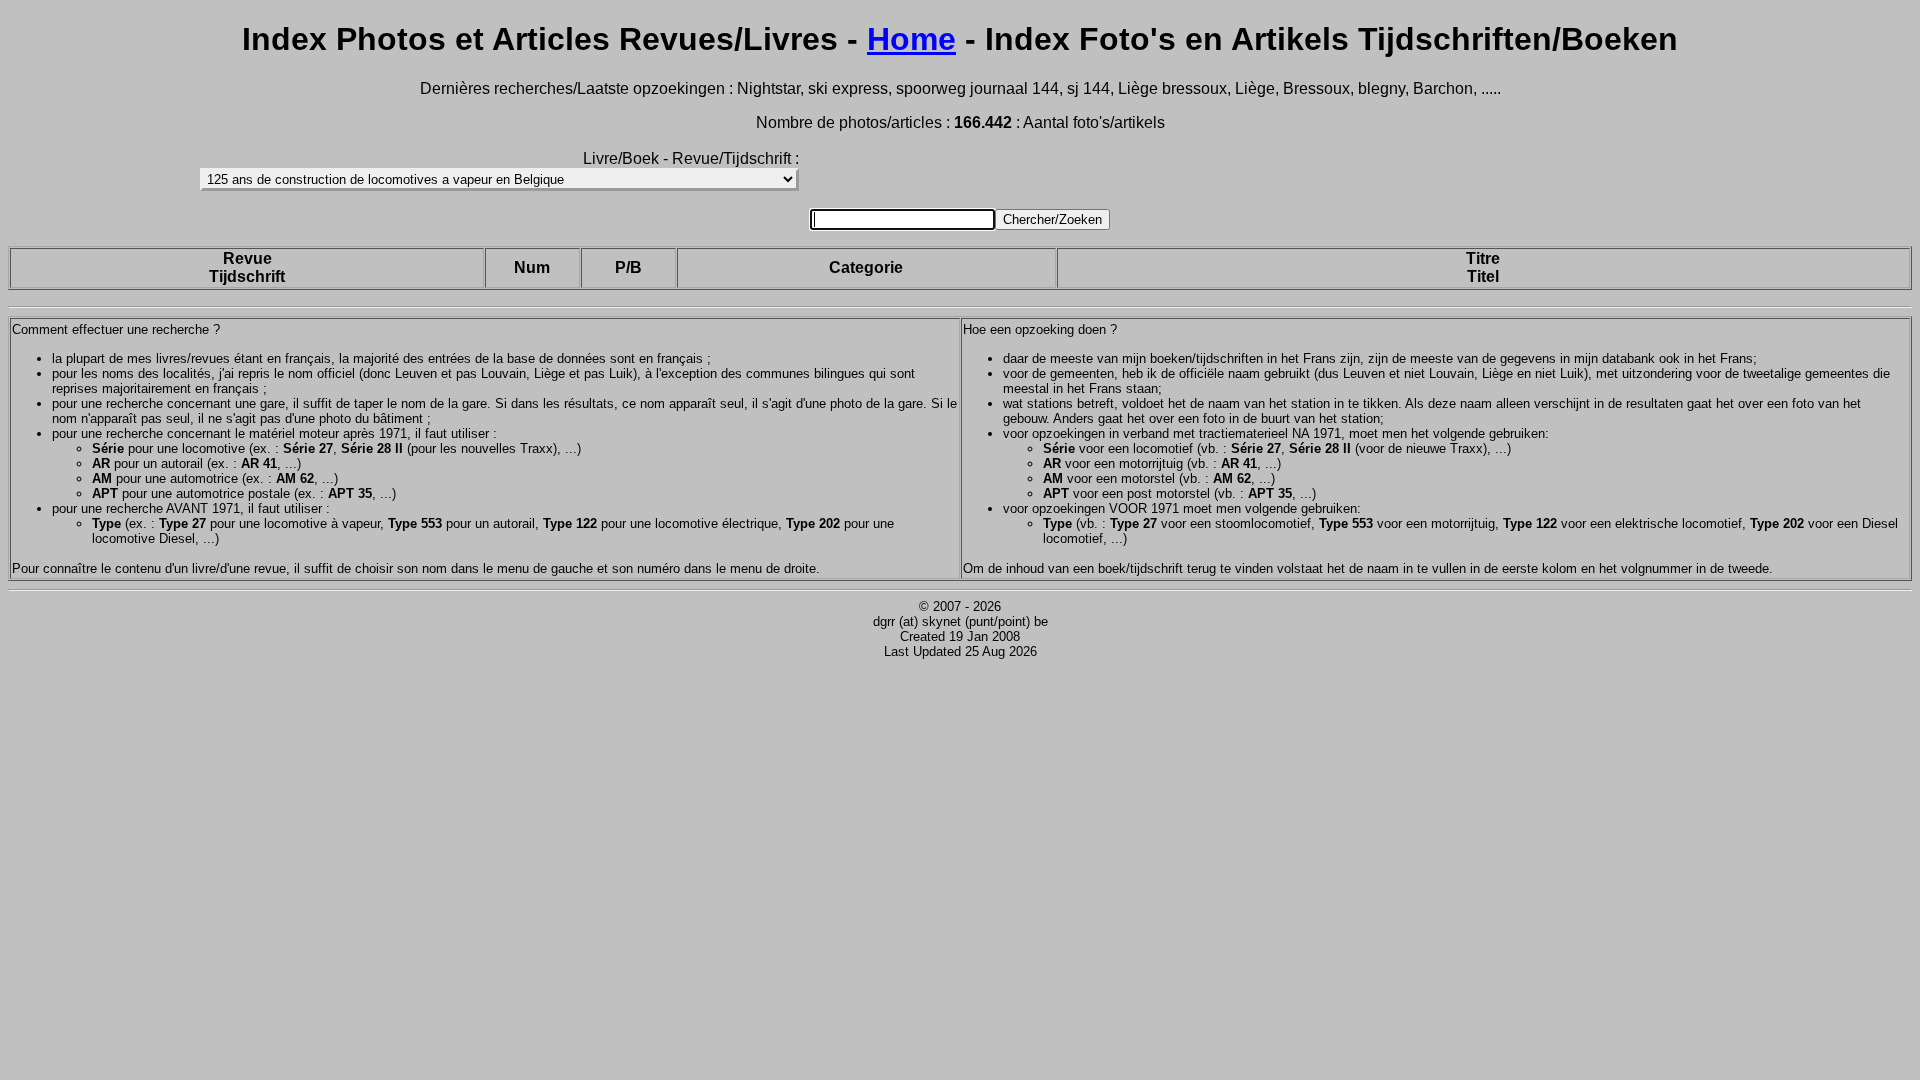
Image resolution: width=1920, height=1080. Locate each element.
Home (911, 39)
